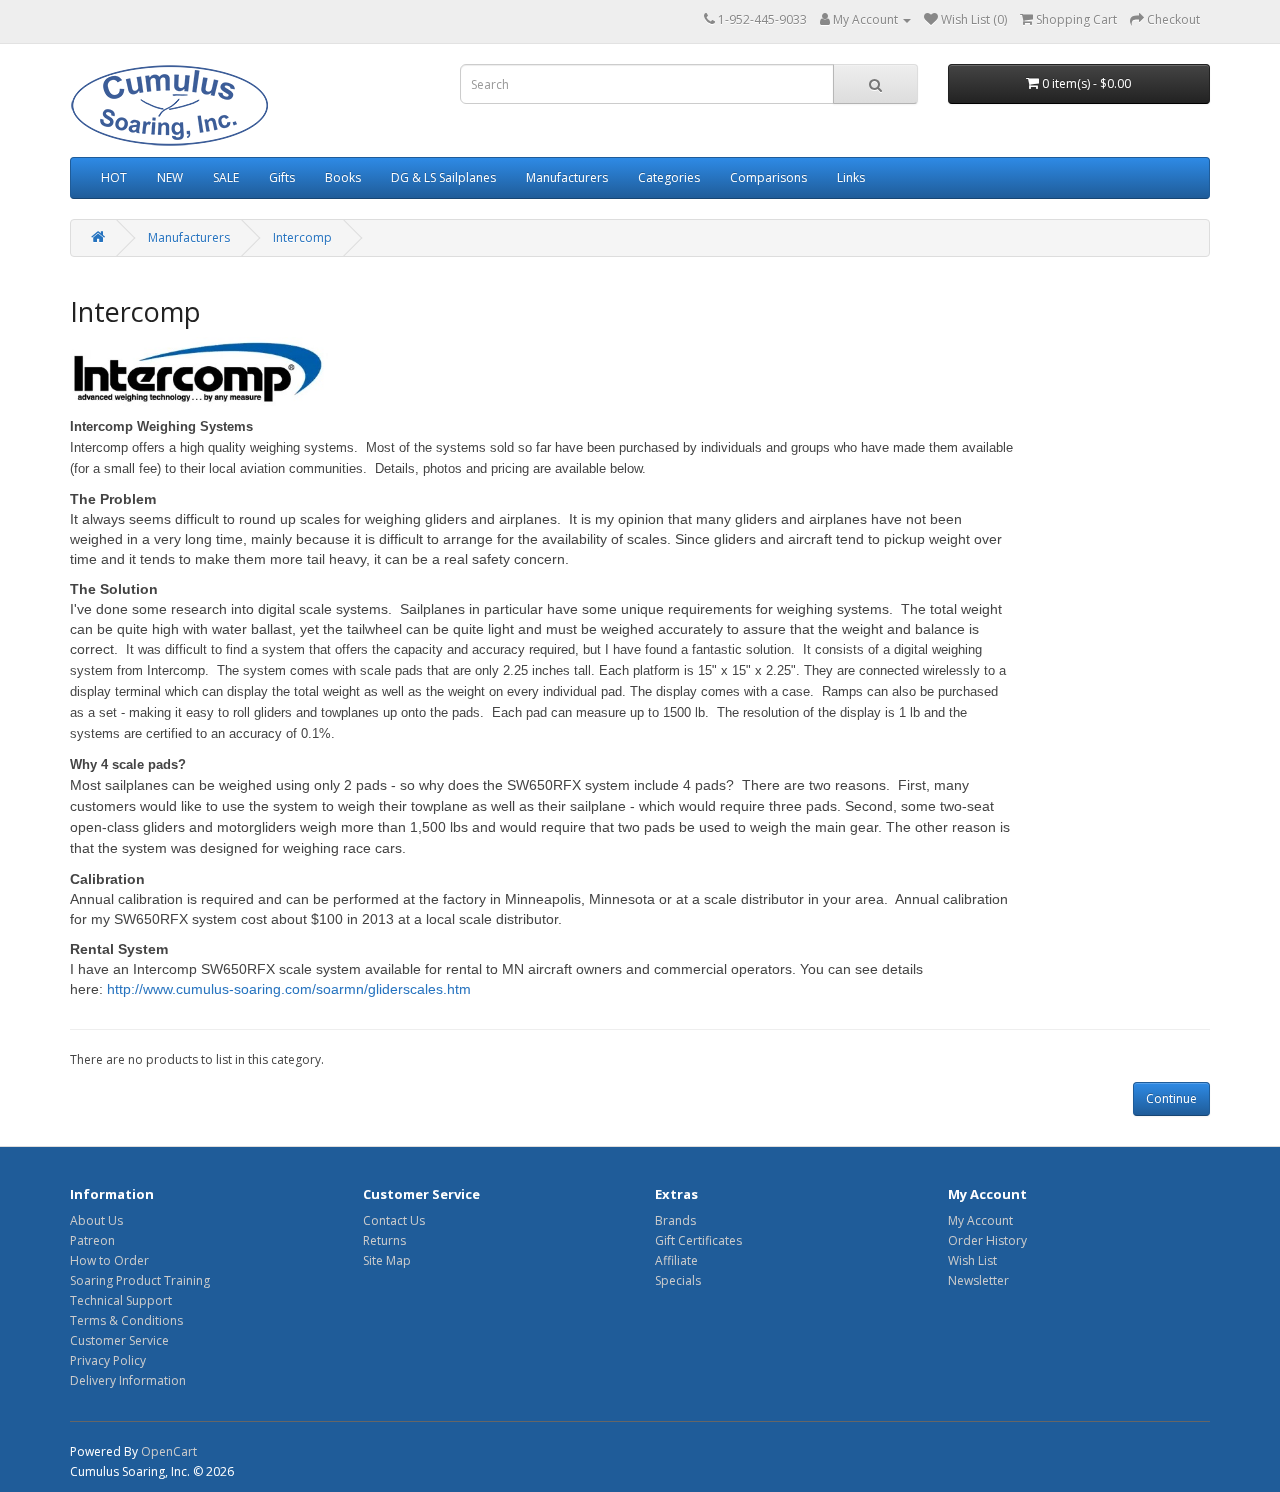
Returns (384, 1240)
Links (851, 177)
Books (343, 177)
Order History (987, 1240)
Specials (678, 1280)
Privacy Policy (108, 1360)
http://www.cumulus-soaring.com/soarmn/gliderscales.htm (289, 989)
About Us (96, 1220)
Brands (675, 1220)
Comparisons (768, 177)
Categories (669, 177)
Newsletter (978, 1280)
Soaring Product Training (140, 1280)
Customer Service (119, 1340)
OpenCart (169, 1451)
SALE (226, 177)
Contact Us (394, 1220)
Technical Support (121, 1300)
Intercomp (302, 237)
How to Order (109, 1260)
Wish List (972, 1260)
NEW (170, 177)
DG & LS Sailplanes (443, 177)
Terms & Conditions (126, 1320)
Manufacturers (567, 177)
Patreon (92, 1240)
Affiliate (676, 1260)
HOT (114, 177)
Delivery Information (128, 1380)
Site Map (387, 1260)
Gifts (282, 177)
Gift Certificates (698, 1240)
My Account (980, 1220)
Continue (1171, 1098)
